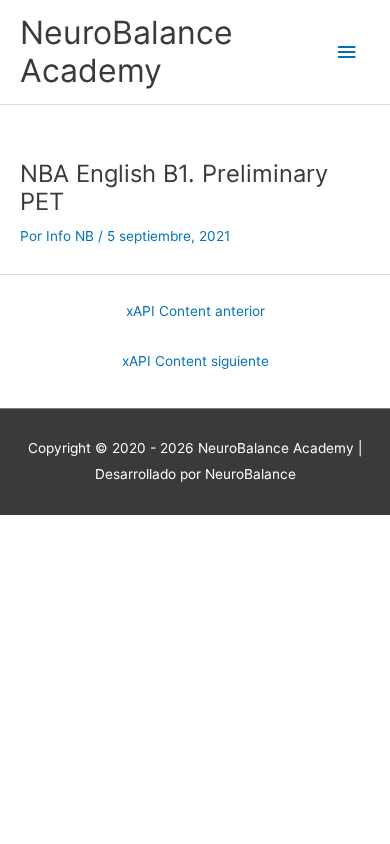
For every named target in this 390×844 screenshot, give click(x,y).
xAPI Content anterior (195, 311)
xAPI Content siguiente (195, 361)
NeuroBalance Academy (126, 51)
